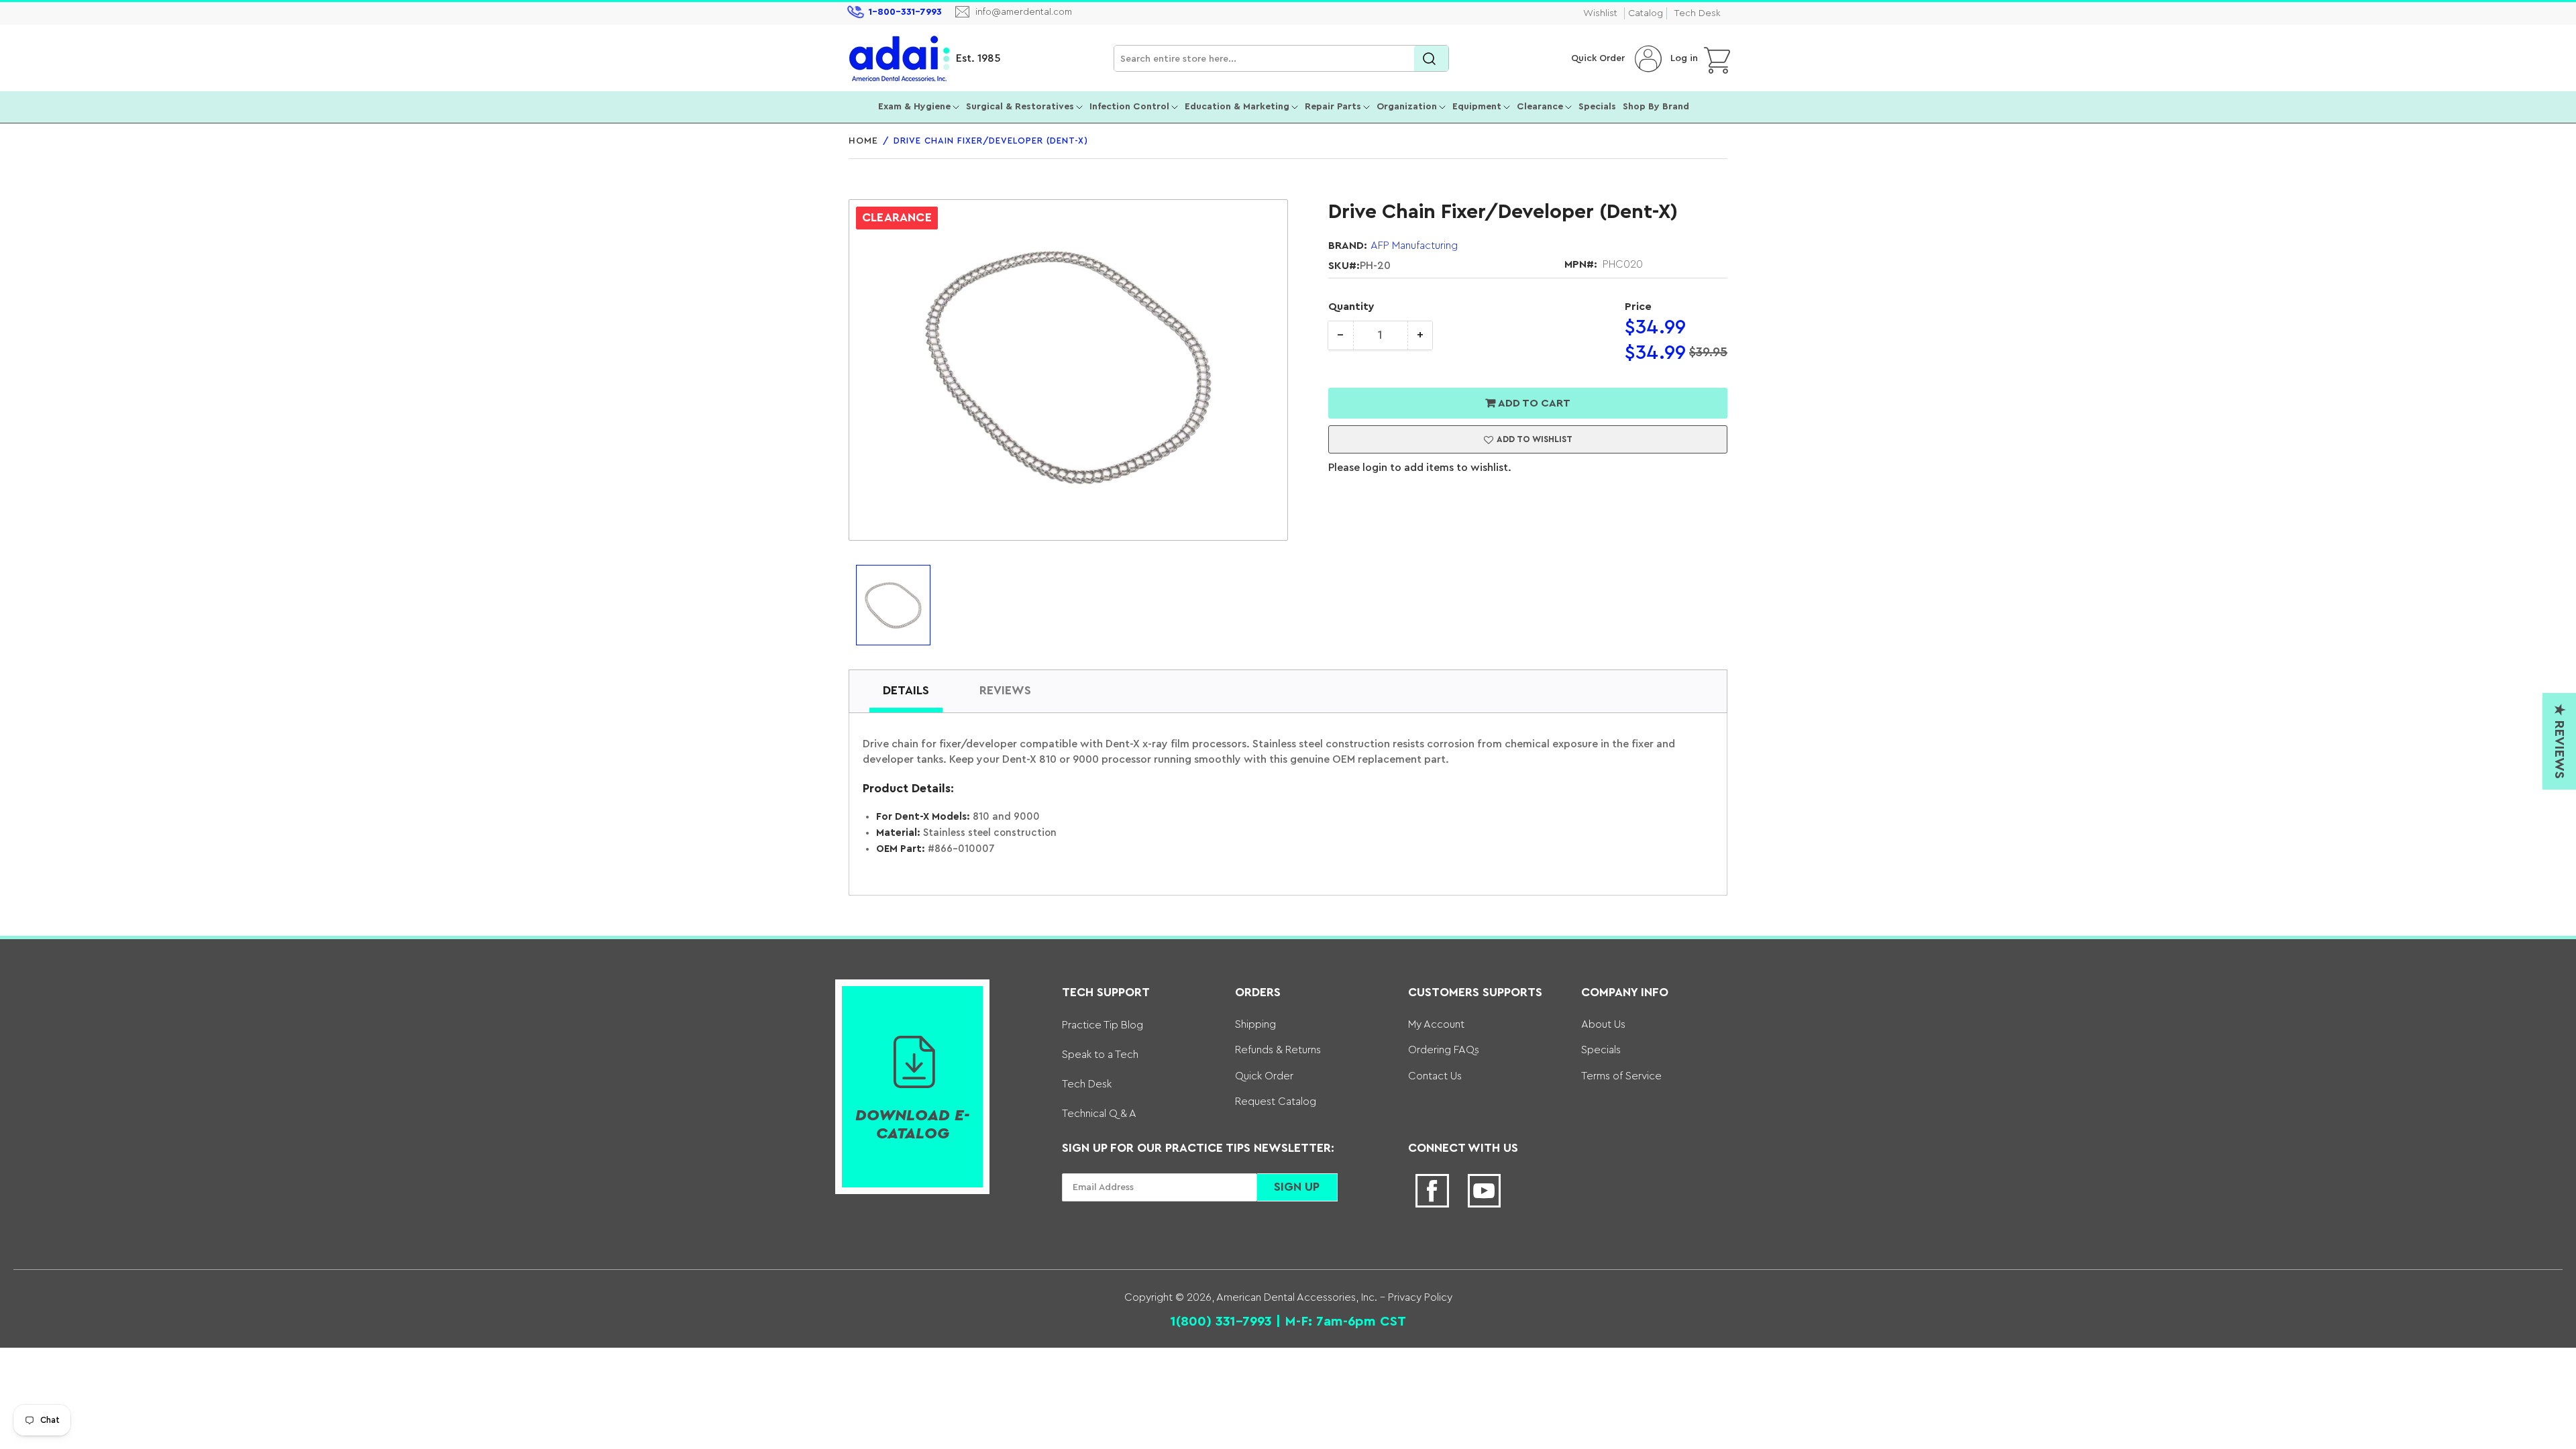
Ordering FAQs (1444, 1050)
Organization (1407, 107)
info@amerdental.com (1024, 12)
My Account (1436, 1024)
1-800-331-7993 (905, 12)
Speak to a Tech (1100, 1055)
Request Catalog (1276, 1102)
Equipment (1477, 107)
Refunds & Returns (1278, 1050)
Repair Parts (1333, 107)
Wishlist (1600, 13)
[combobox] (1281, 59)
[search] (1431, 59)
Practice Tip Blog (1103, 1025)
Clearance (1540, 107)
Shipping (1255, 1024)
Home (863, 141)
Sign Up (1297, 1187)
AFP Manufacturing (1414, 246)
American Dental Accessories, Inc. (1297, 1297)
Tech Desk (1697, 13)
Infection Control (1129, 107)
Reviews (1005, 690)
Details (906, 690)
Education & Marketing (1237, 107)
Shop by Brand (1656, 107)
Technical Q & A (1099, 1114)
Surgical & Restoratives (1020, 107)
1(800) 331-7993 (1221, 1322)
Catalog (1646, 13)
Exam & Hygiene (914, 107)
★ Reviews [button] (2559, 741)
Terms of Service (1621, 1076)
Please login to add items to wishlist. (1420, 468)
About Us (1603, 1024)
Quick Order (1598, 58)
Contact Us (1435, 1076)
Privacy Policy (1419, 1297)
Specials (1597, 107)
